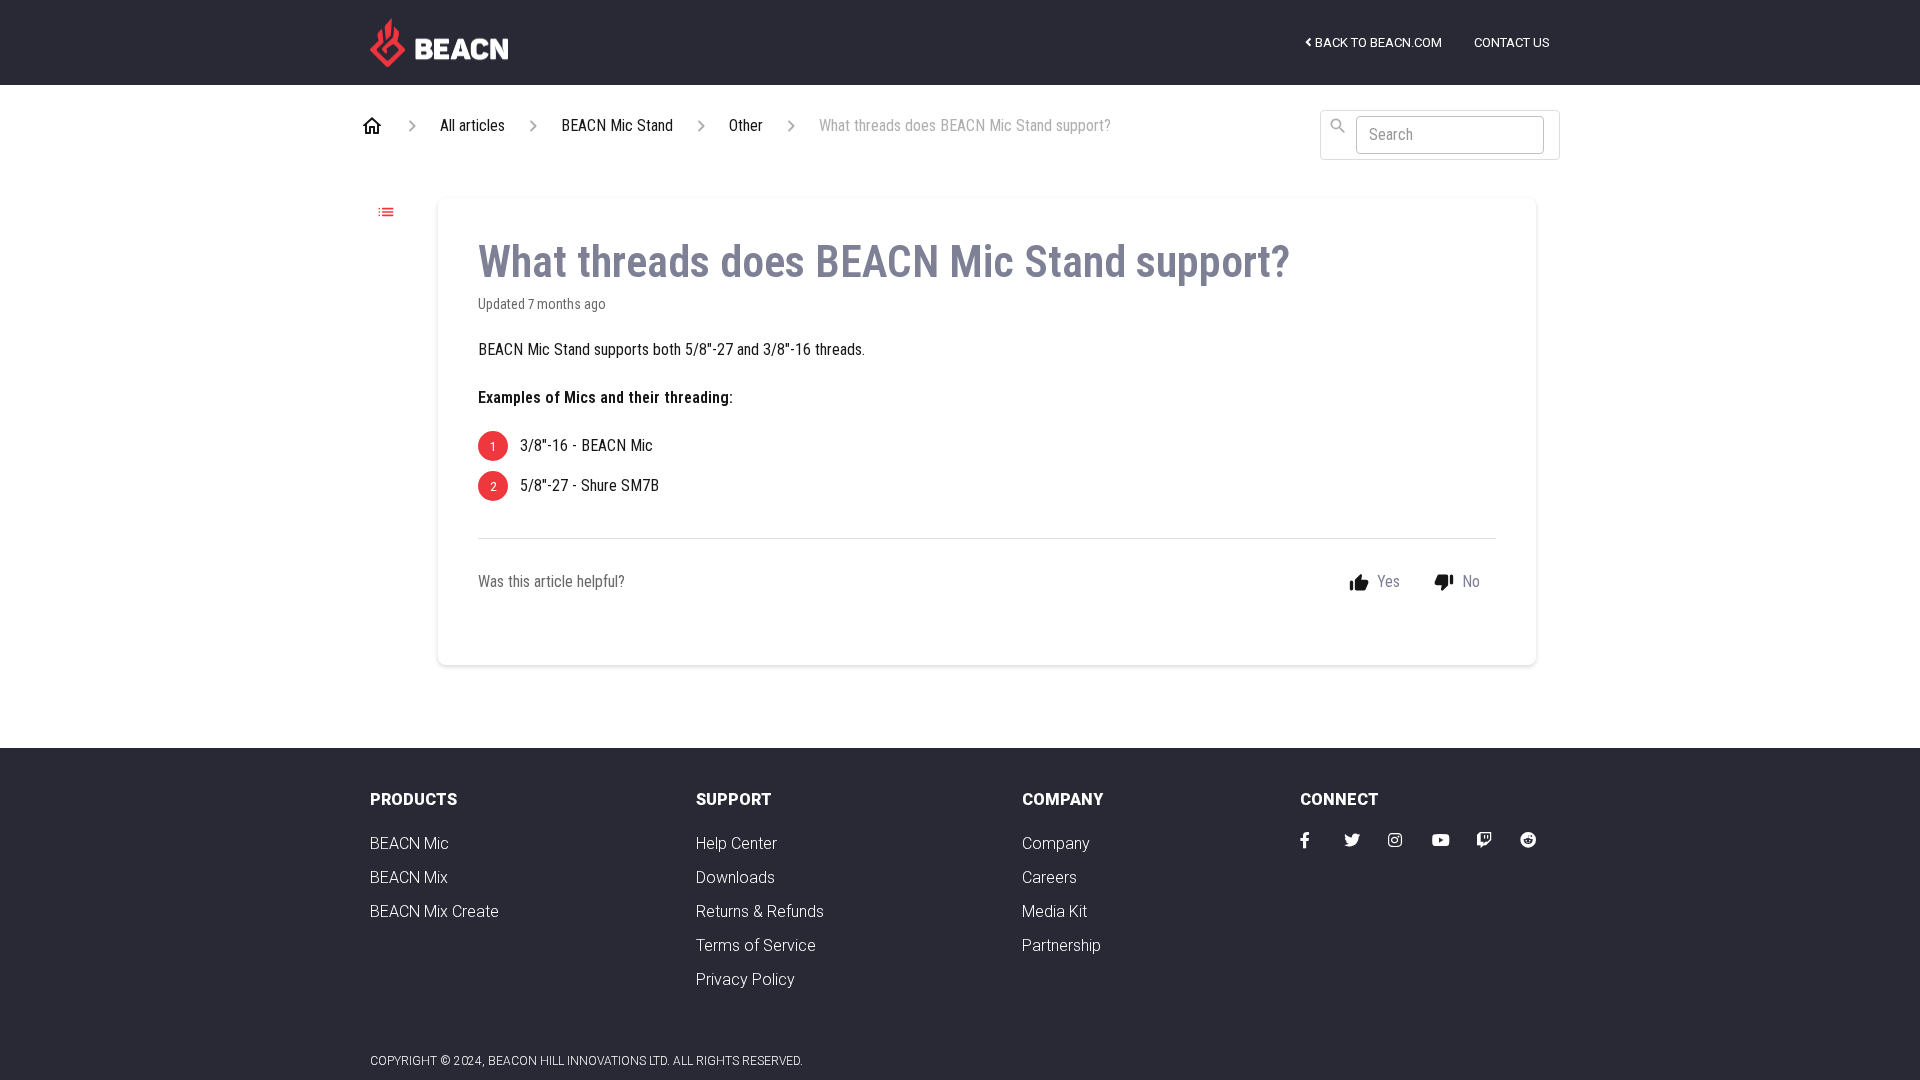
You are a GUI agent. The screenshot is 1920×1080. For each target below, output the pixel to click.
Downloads (735, 877)
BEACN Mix (409, 877)
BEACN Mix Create (434, 911)
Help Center (736, 843)
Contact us (1512, 42)
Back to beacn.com (1377, 42)
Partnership (1061, 945)
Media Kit (1054, 911)
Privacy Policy (745, 979)
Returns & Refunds (760, 911)
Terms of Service (756, 945)
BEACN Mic (409, 843)
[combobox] (1440, 135)
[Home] (439, 41)
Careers (1049, 877)
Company (1056, 843)
